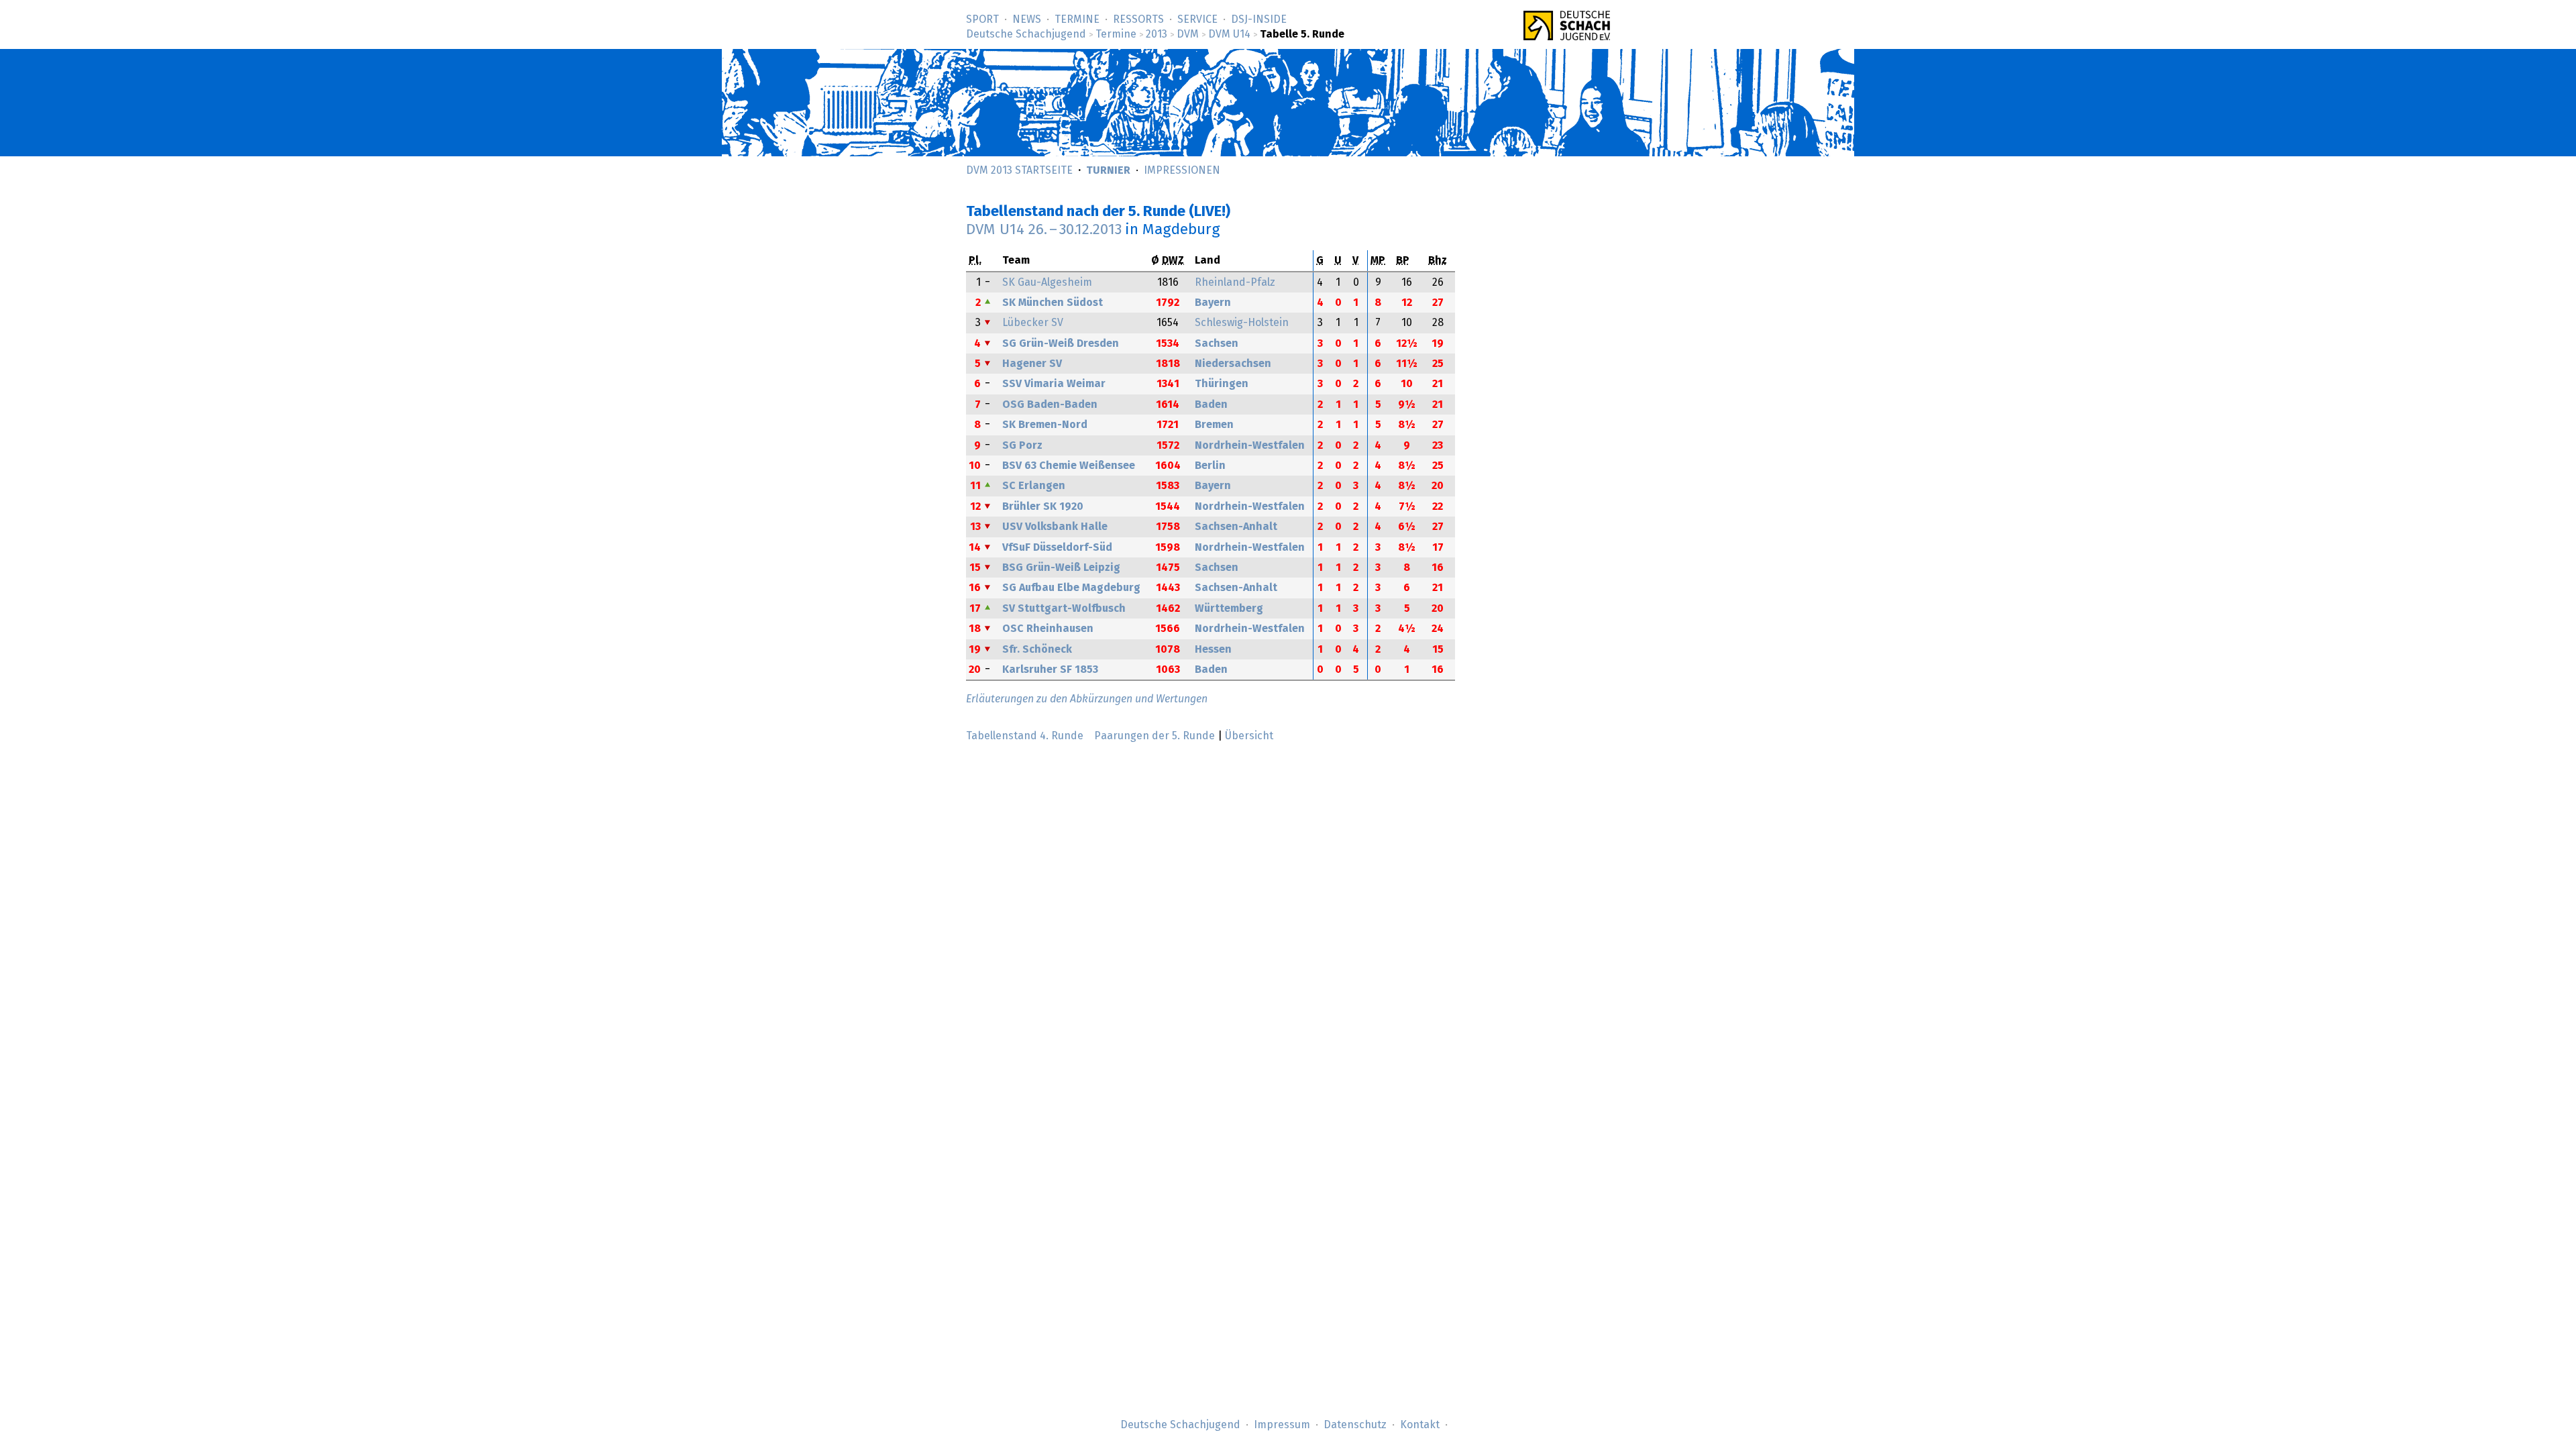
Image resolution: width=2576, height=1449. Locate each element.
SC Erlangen (1034, 486)
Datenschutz (1355, 1425)
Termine (1077, 19)
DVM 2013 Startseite (1019, 170)
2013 (1157, 34)
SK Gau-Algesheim (1047, 282)
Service (1197, 19)
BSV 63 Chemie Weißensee (1069, 466)
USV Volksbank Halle (1055, 527)
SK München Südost (1053, 303)
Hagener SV (1032, 364)
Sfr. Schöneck (1037, 649)
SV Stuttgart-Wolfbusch (1064, 608)
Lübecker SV (1033, 323)
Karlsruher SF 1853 (1050, 669)
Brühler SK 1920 (1043, 506)
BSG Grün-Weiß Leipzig (1061, 568)
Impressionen (1182, 170)
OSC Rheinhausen (1048, 629)
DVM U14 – (1044, 230)
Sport (982, 19)
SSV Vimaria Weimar (1054, 384)
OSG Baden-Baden (1050, 405)
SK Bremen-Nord (1045, 425)
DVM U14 (1229, 34)
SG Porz (1022, 445)
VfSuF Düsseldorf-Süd (1057, 547)
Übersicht (1249, 736)
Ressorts (1138, 19)
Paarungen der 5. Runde (1155, 736)
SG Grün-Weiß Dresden (1061, 343)
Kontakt (1420, 1425)
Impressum (1282, 1425)
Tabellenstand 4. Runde (1025, 736)
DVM (1188, 34)
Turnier (1108, 170)
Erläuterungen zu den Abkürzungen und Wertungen (1087, 699)
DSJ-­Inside (1259, 19)
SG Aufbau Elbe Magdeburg (1071, 588)
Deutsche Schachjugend (1026, 34)
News (1027, 19)
